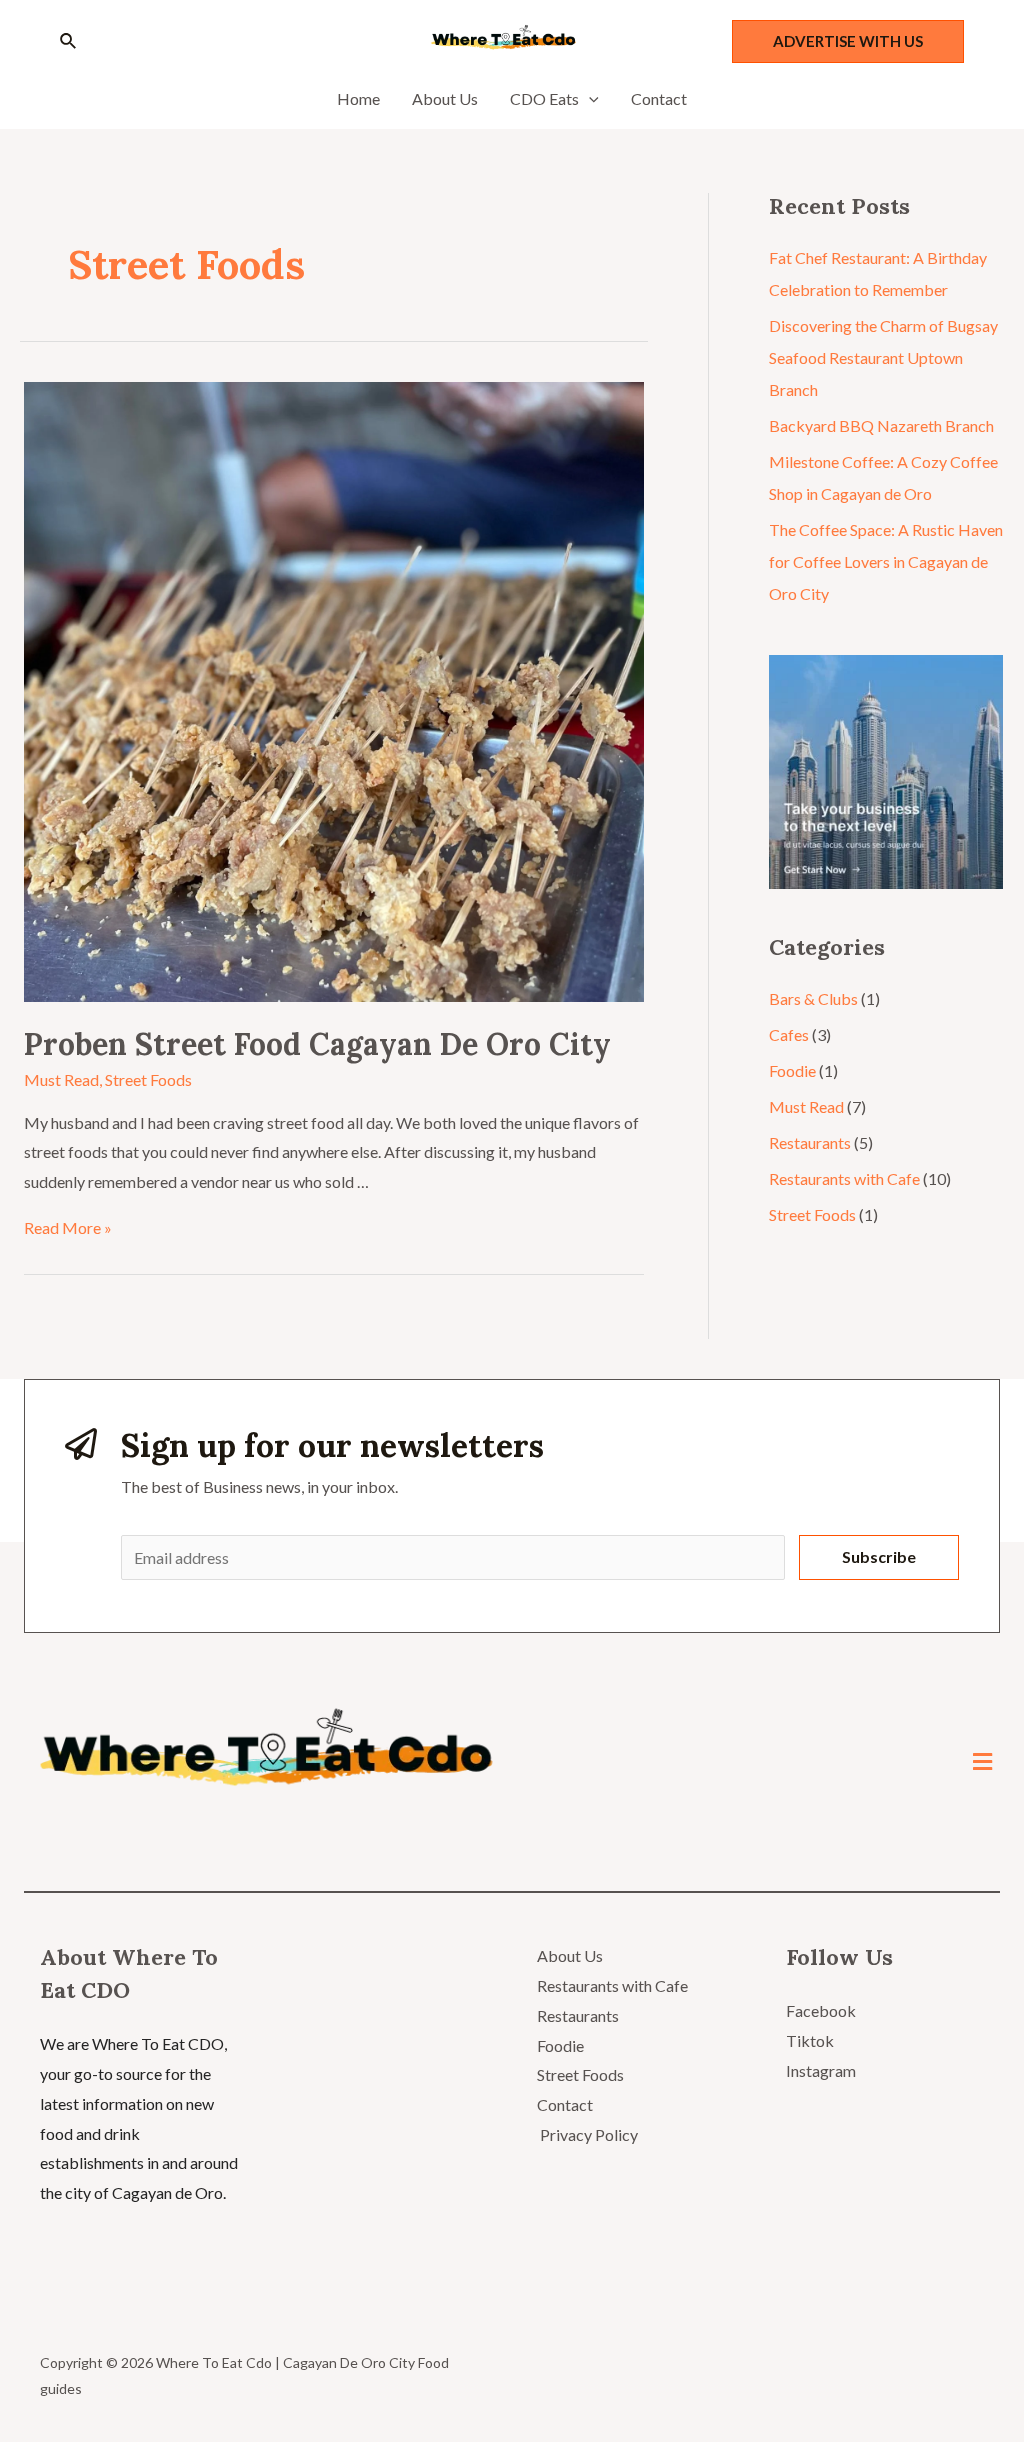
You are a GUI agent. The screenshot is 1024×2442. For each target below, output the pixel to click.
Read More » (68, 1227)
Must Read (61, 1079)
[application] (589, 99)
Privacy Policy (587, 2134)
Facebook (821, 2010)
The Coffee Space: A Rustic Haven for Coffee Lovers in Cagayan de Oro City (886, 561)
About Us (570, 1955)
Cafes (789, 1034)
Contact (565, 2104)
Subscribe (879, 1556)
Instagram (821, 2070)
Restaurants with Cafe (844, 1178)
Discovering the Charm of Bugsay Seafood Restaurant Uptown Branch (883, 357)
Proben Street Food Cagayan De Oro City (317, 1044)
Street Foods (148, 1079)
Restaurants (810, 1142)
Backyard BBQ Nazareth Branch (881, 425)
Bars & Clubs (813, 998)
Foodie (792, 1070)
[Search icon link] (69, 41)
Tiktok (810, 2040)
